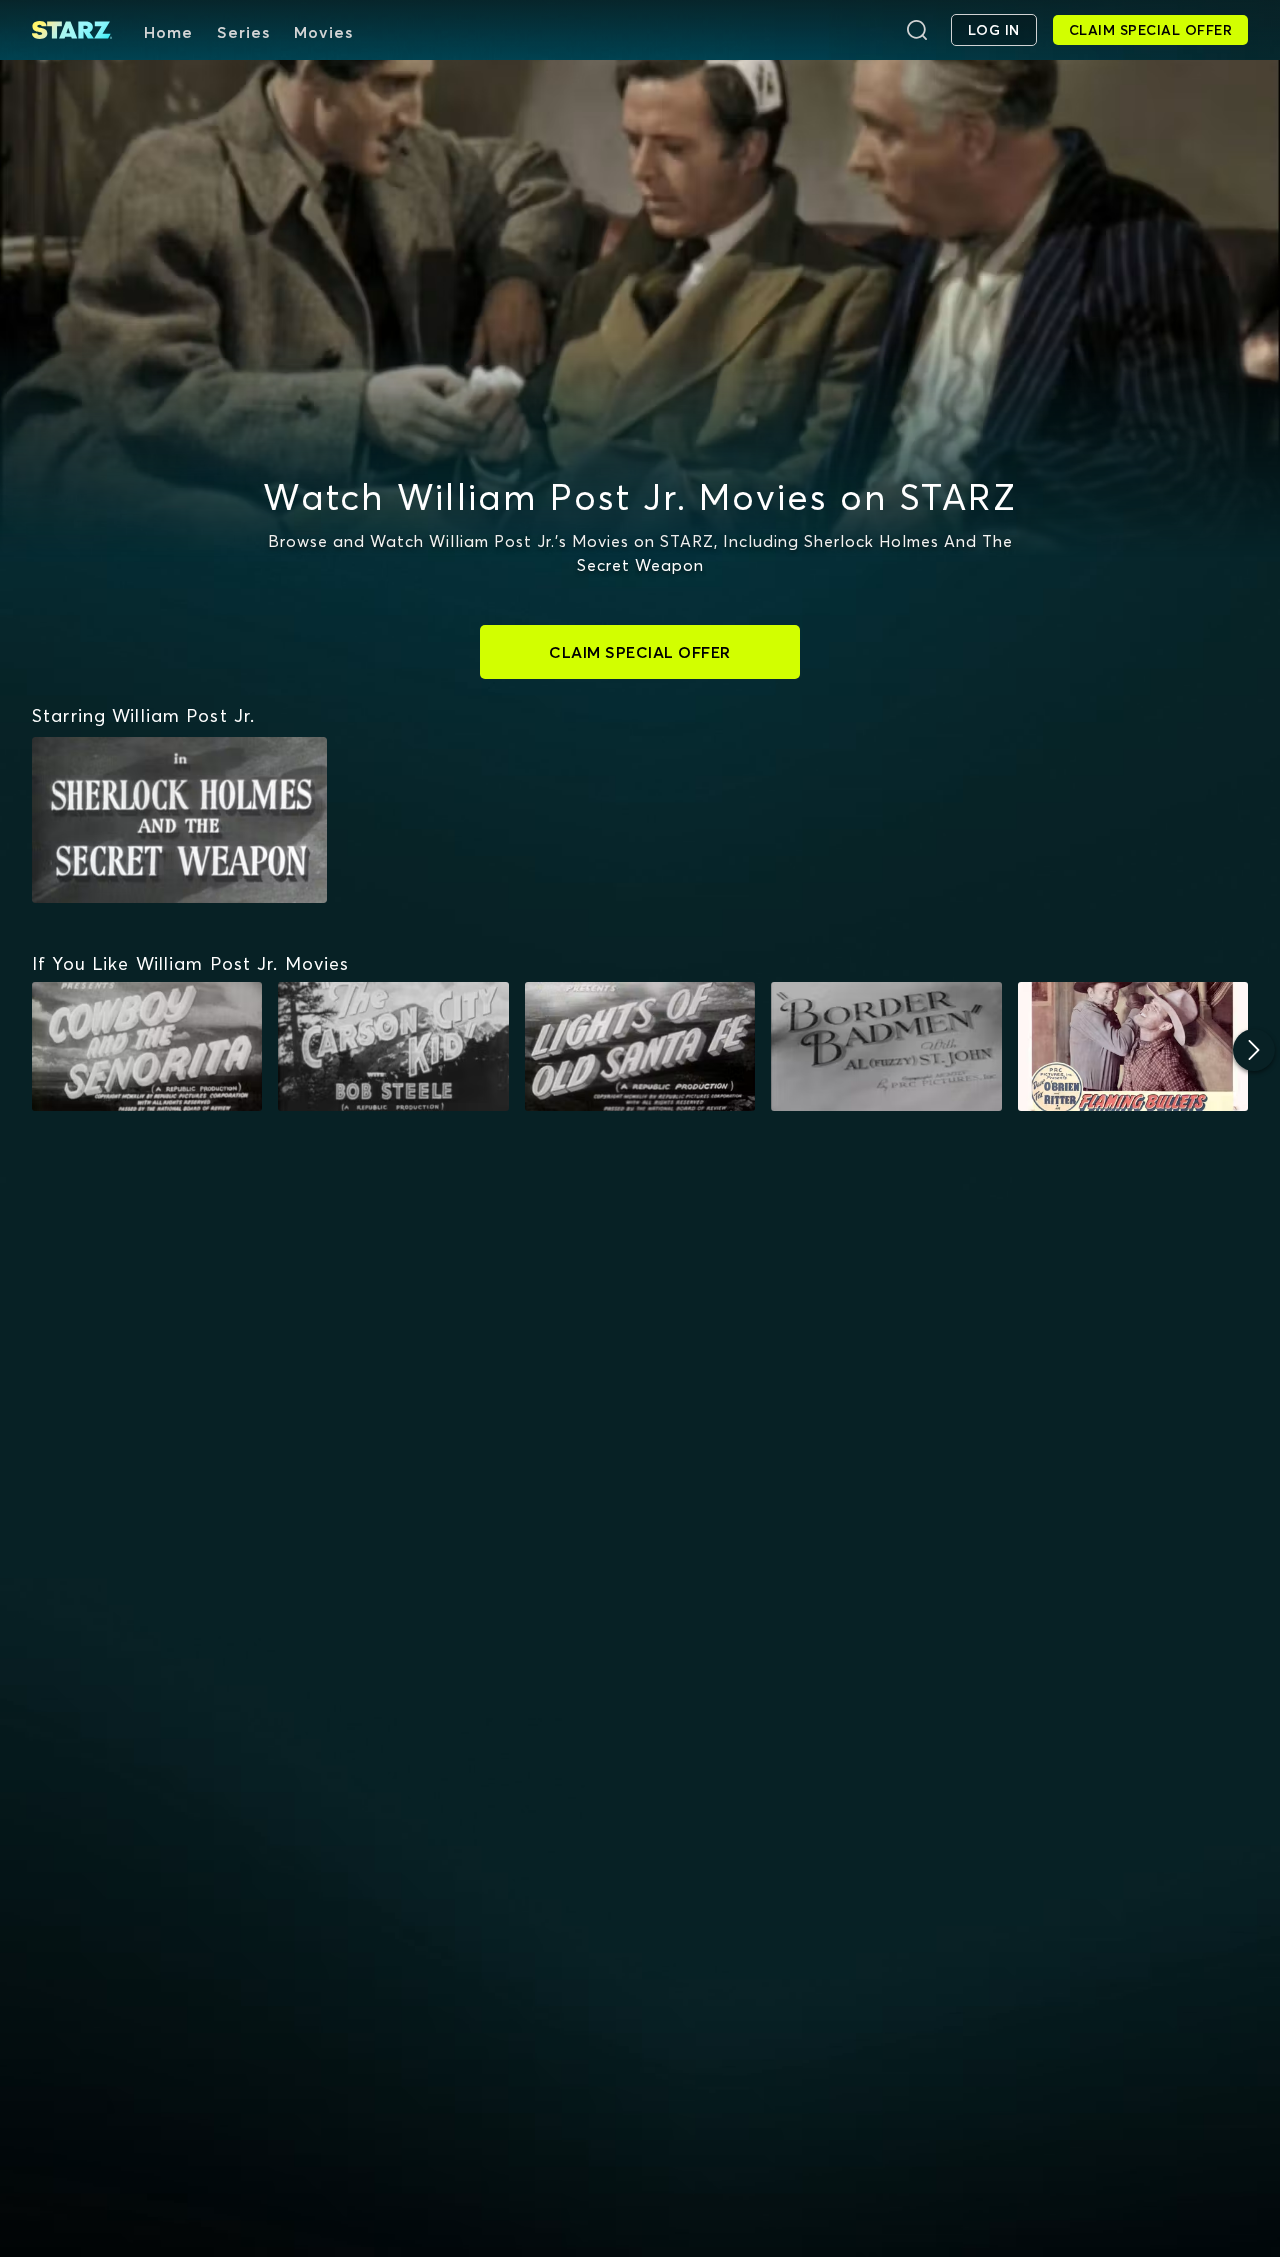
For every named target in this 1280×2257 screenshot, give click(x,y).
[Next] (1254, 1050)
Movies (323, 32)
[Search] (917, 30)
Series (243, 32)
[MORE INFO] (147, 1047)
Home (168, 32)
